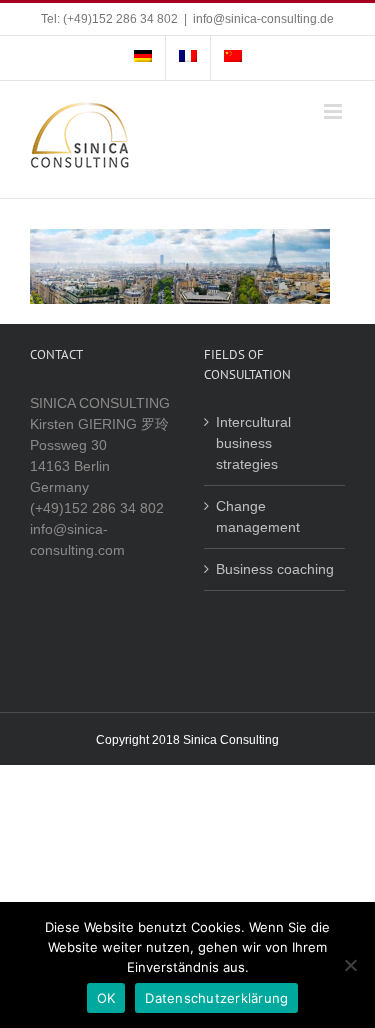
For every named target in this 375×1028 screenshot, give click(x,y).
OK (106, 998)
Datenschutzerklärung (216, 998)
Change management (258, 516)
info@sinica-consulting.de (263, 19)
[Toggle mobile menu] (334, 111)
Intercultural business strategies (253, 443)
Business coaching (275, 569)
